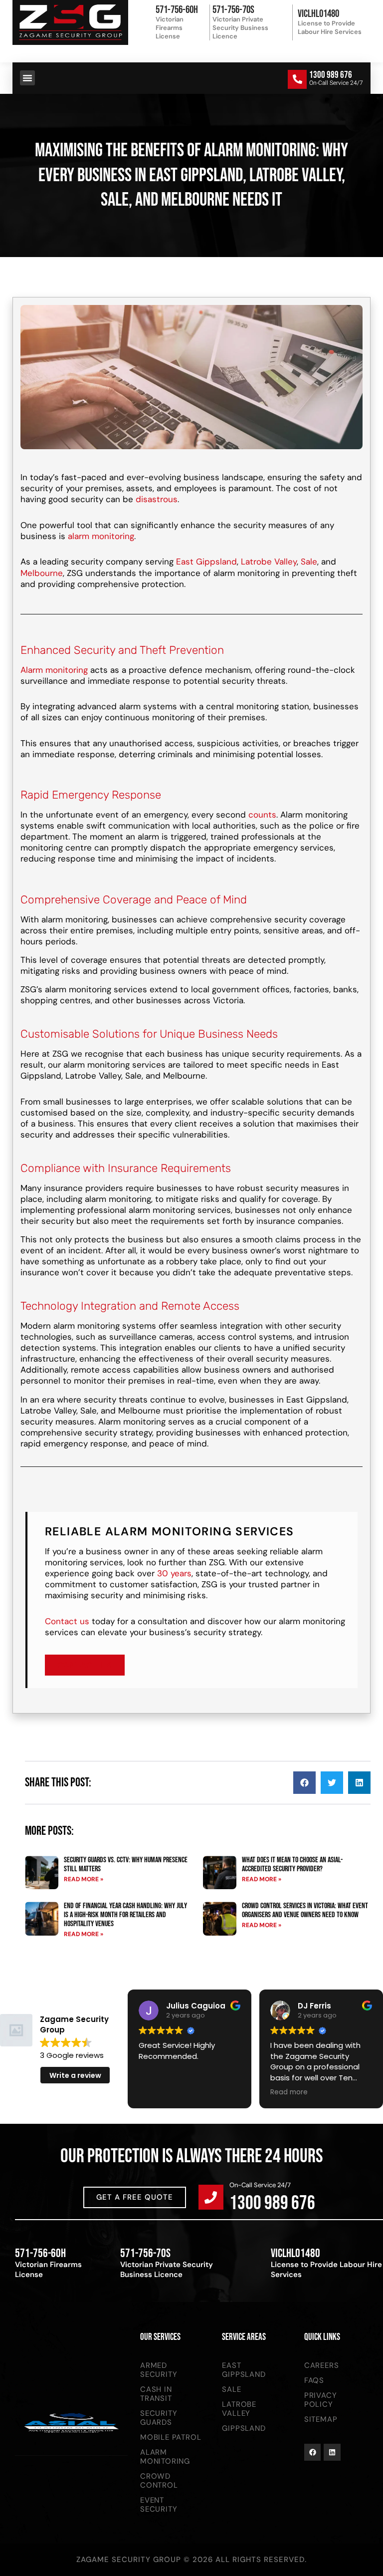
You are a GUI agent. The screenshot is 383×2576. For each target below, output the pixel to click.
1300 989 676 (331, 75)
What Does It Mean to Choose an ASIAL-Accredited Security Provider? (292, 1864)
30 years (174, 1573)
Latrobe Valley (269, 562)
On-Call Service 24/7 (260, 2185)
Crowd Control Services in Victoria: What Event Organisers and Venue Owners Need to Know (305, 1910)
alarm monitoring (101, 536)
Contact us (67, 1621)
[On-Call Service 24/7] (211, 2197)
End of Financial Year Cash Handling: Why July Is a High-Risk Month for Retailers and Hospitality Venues (125, 1915)
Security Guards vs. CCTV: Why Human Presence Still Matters (126, 1864)
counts (262, 815)
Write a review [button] (75, 2075)
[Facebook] (313, 2452)
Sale (309, 562)
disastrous (157, 499)
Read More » (84, 1879)
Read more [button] (289, 2092)
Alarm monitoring (54, 670)
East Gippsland (206, 562)
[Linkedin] (332, 2452)
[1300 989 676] (297, 79)
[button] (27, 78)
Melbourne (42, 573)
